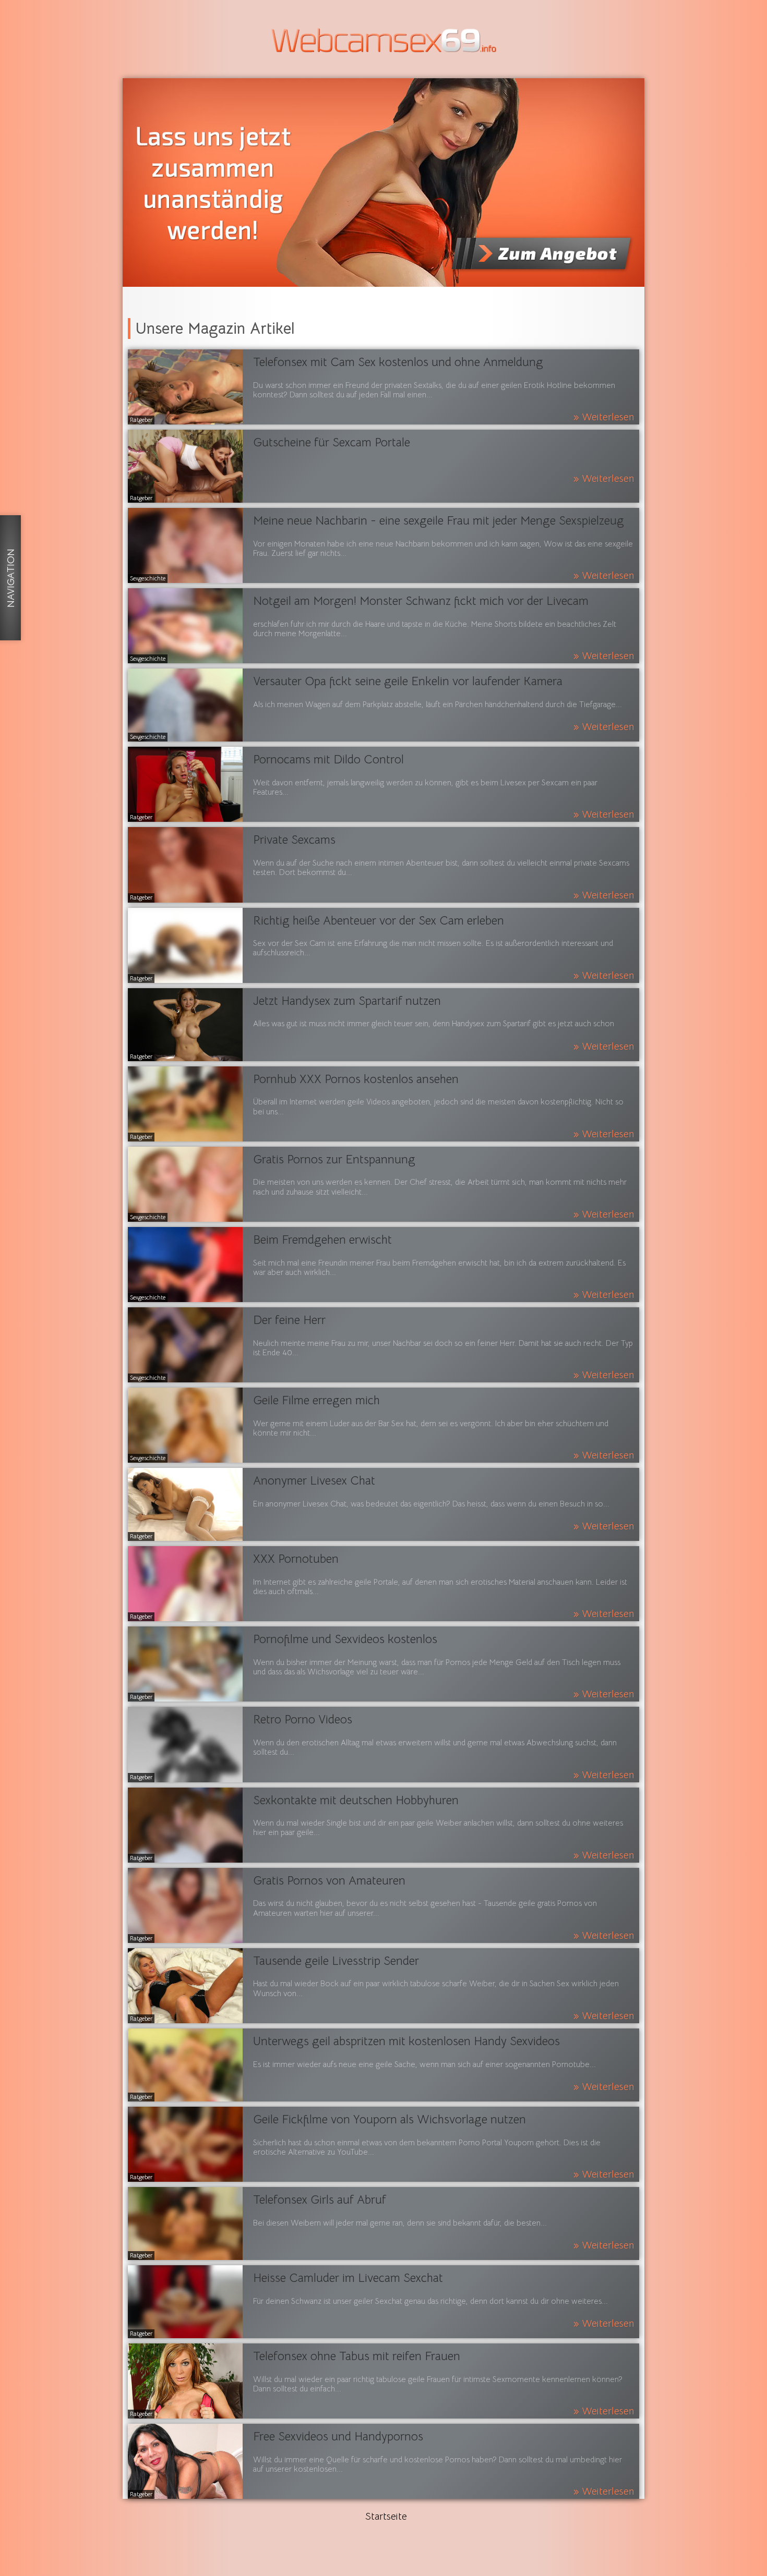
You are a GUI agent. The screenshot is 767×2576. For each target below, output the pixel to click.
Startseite (386, 2517)
